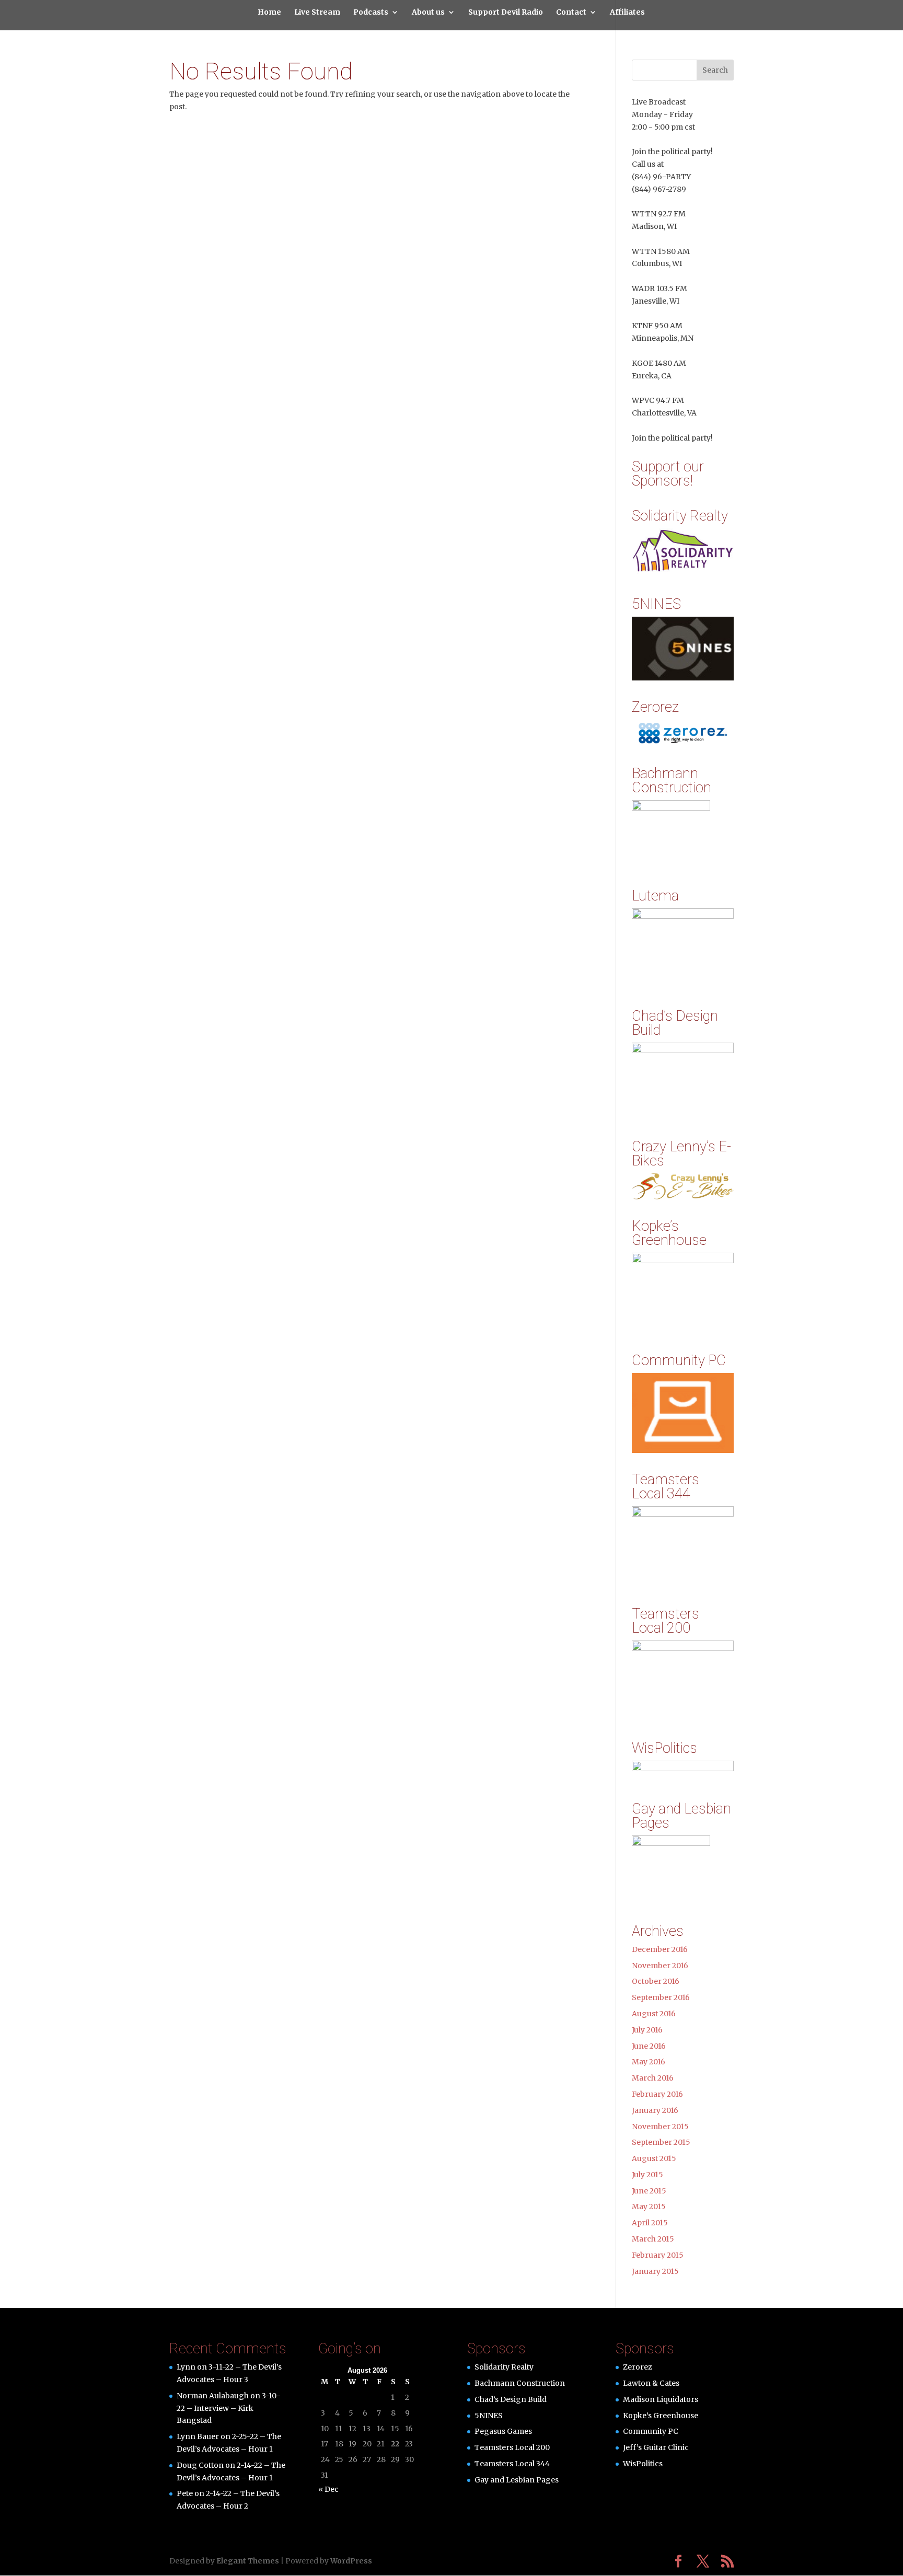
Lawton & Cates (651, 2383)
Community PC (651, 2431)
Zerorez (638, 2367)
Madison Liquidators (661, 2399)
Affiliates (627, 13)
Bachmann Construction (520, 2383)
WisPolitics (643, 2464)
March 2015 (653, 2239)
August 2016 (654, 2014)
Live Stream (317, 13)
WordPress (351, 2561)
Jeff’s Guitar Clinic (656, 2447)
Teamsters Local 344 (512, 2464)
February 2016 (657, 2094)
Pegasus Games (503, 2431)
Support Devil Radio (506, 13)
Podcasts (371, 13)
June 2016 (649, 2046)
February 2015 (658, 2255)
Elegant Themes (248, 2561)
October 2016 (656, 1981)
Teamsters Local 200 (512, 2447)
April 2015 (650, 2223)
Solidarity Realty (504, 2367)
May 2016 (649, 2062)
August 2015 (654, 2158)
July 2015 (647, 2175)
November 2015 (660, 2127)
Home (269, 13)
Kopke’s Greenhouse (661, 2416)
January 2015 (655, 2271)
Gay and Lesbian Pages (517, 2480)
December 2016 (660, 1949)
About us (428, 13)
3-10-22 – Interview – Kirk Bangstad (229, 2408)
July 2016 (647, 2030)
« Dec (328, 2489)
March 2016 (653, 2078)
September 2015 (661, 2142)
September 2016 (661, 1997)
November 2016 (660, 1966)
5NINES (489, 2416)
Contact (571, 13)
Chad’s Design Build (511, 2399)
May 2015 (649, 2207)
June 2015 (649, 2191)
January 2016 (655, 2110)
